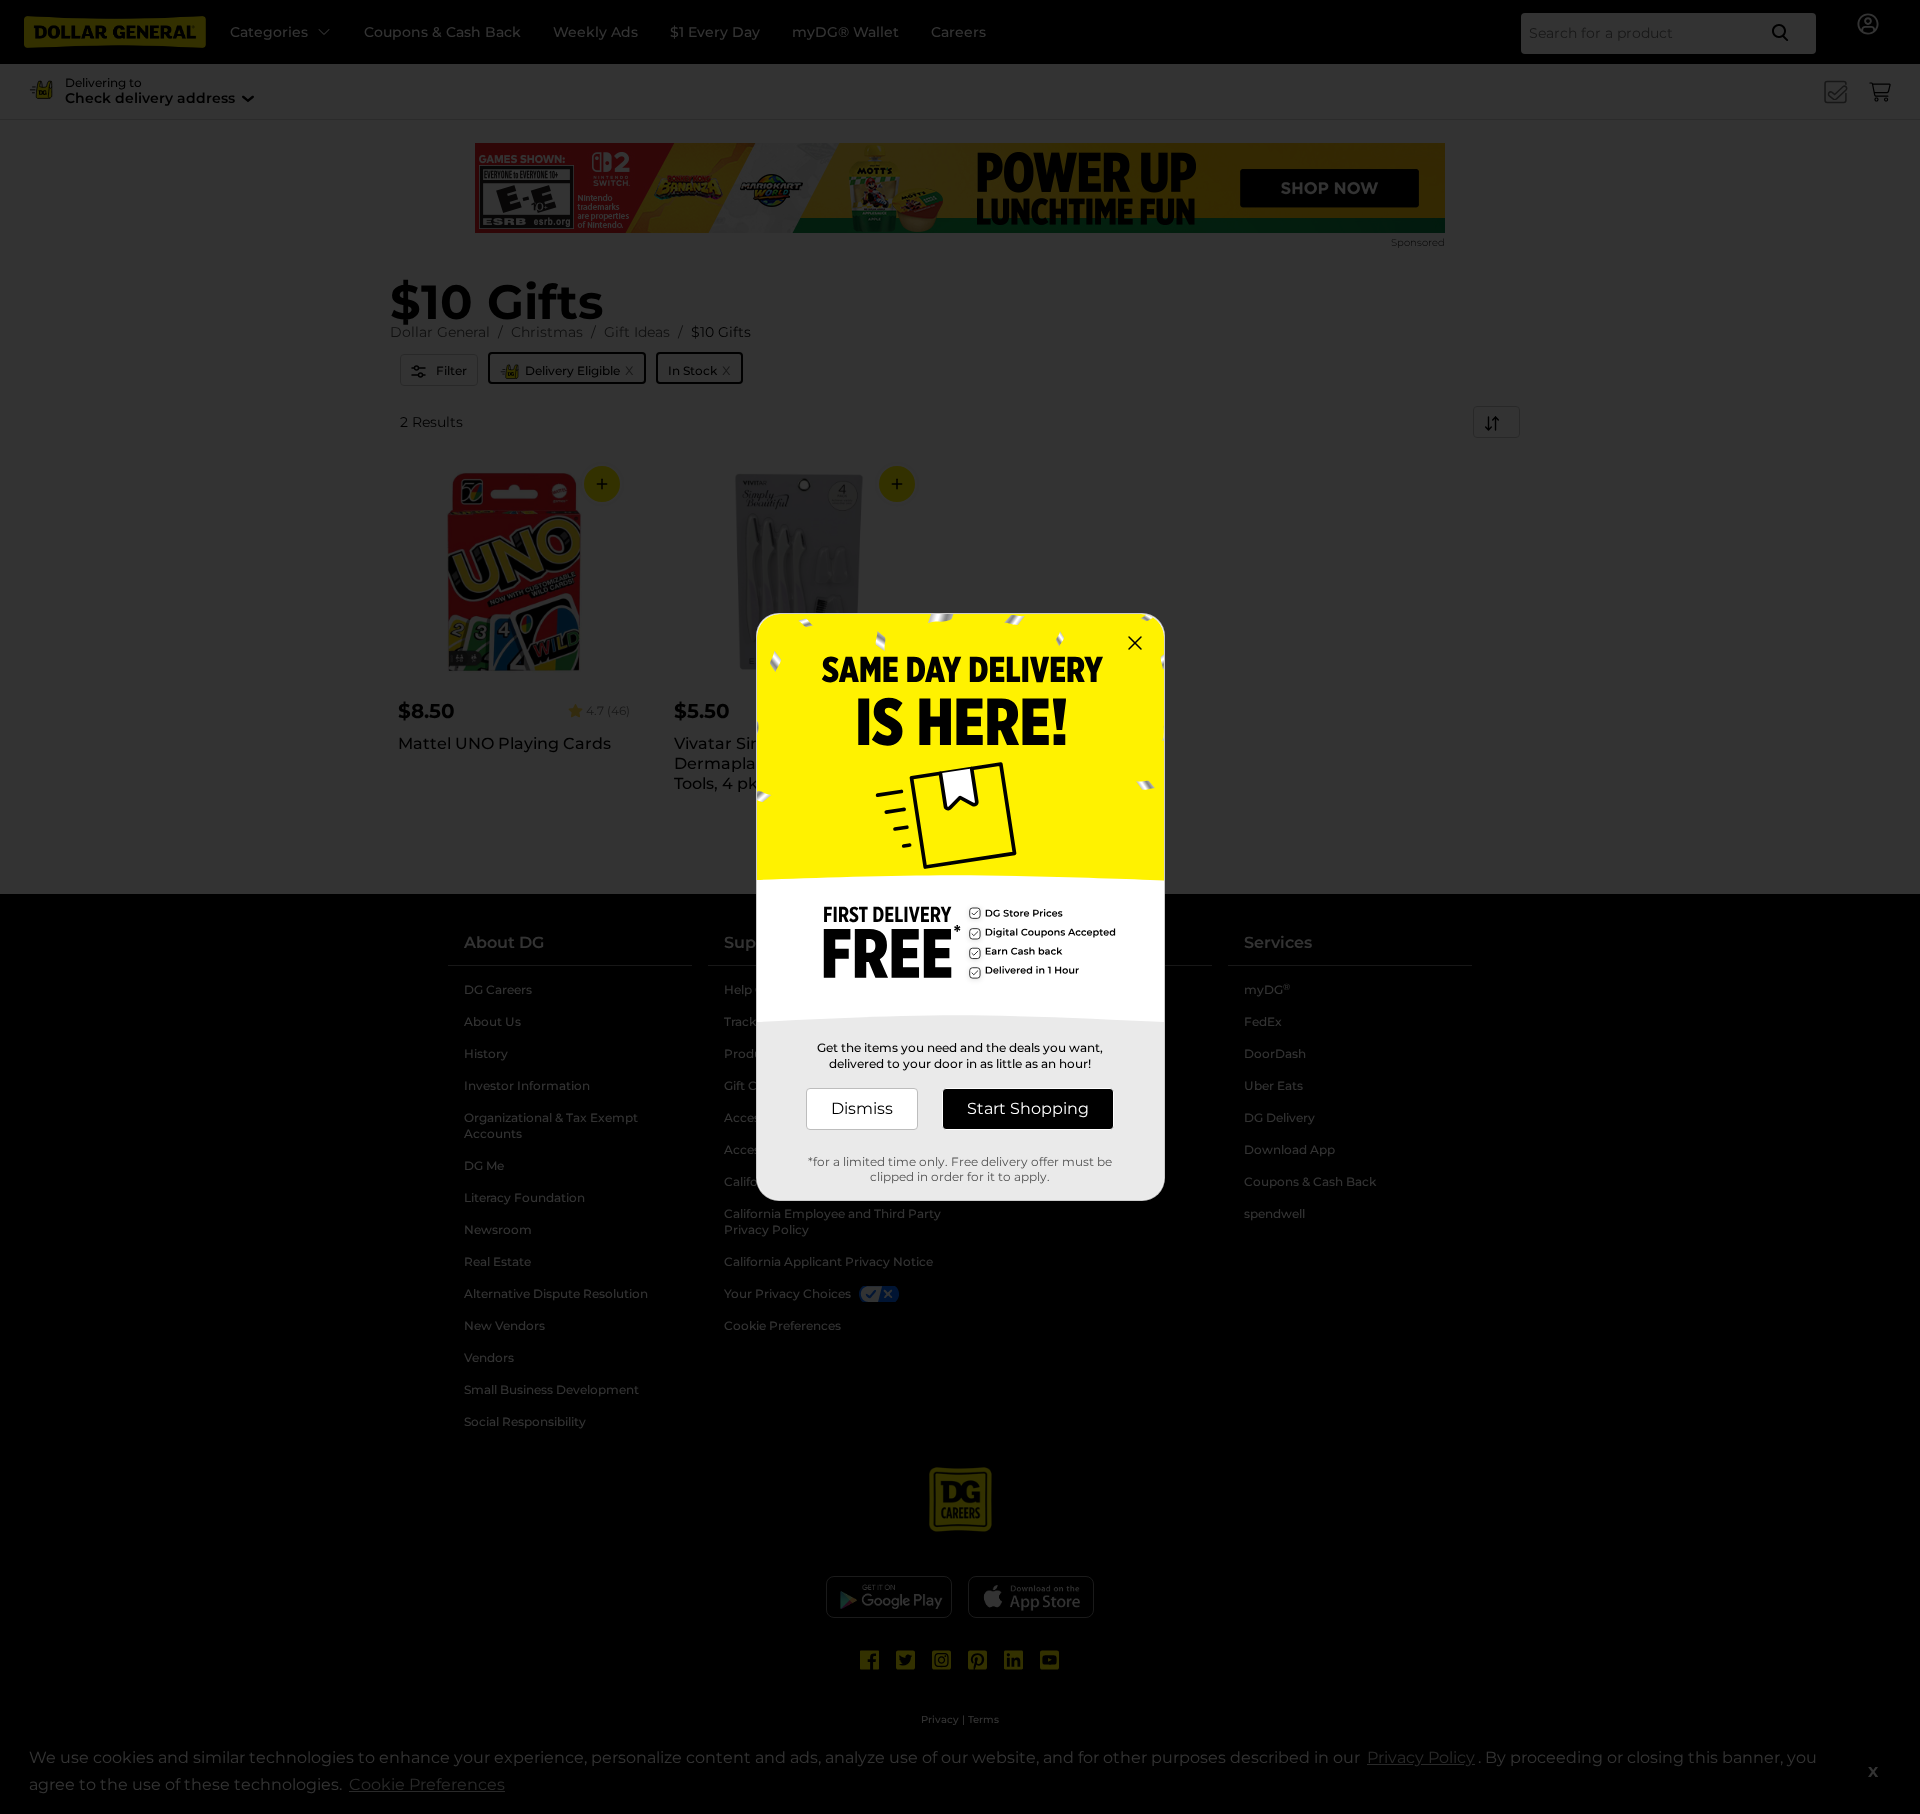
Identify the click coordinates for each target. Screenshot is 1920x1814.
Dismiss (862, 1108)
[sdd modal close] (1135, 643)
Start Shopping (1028, 1108)
